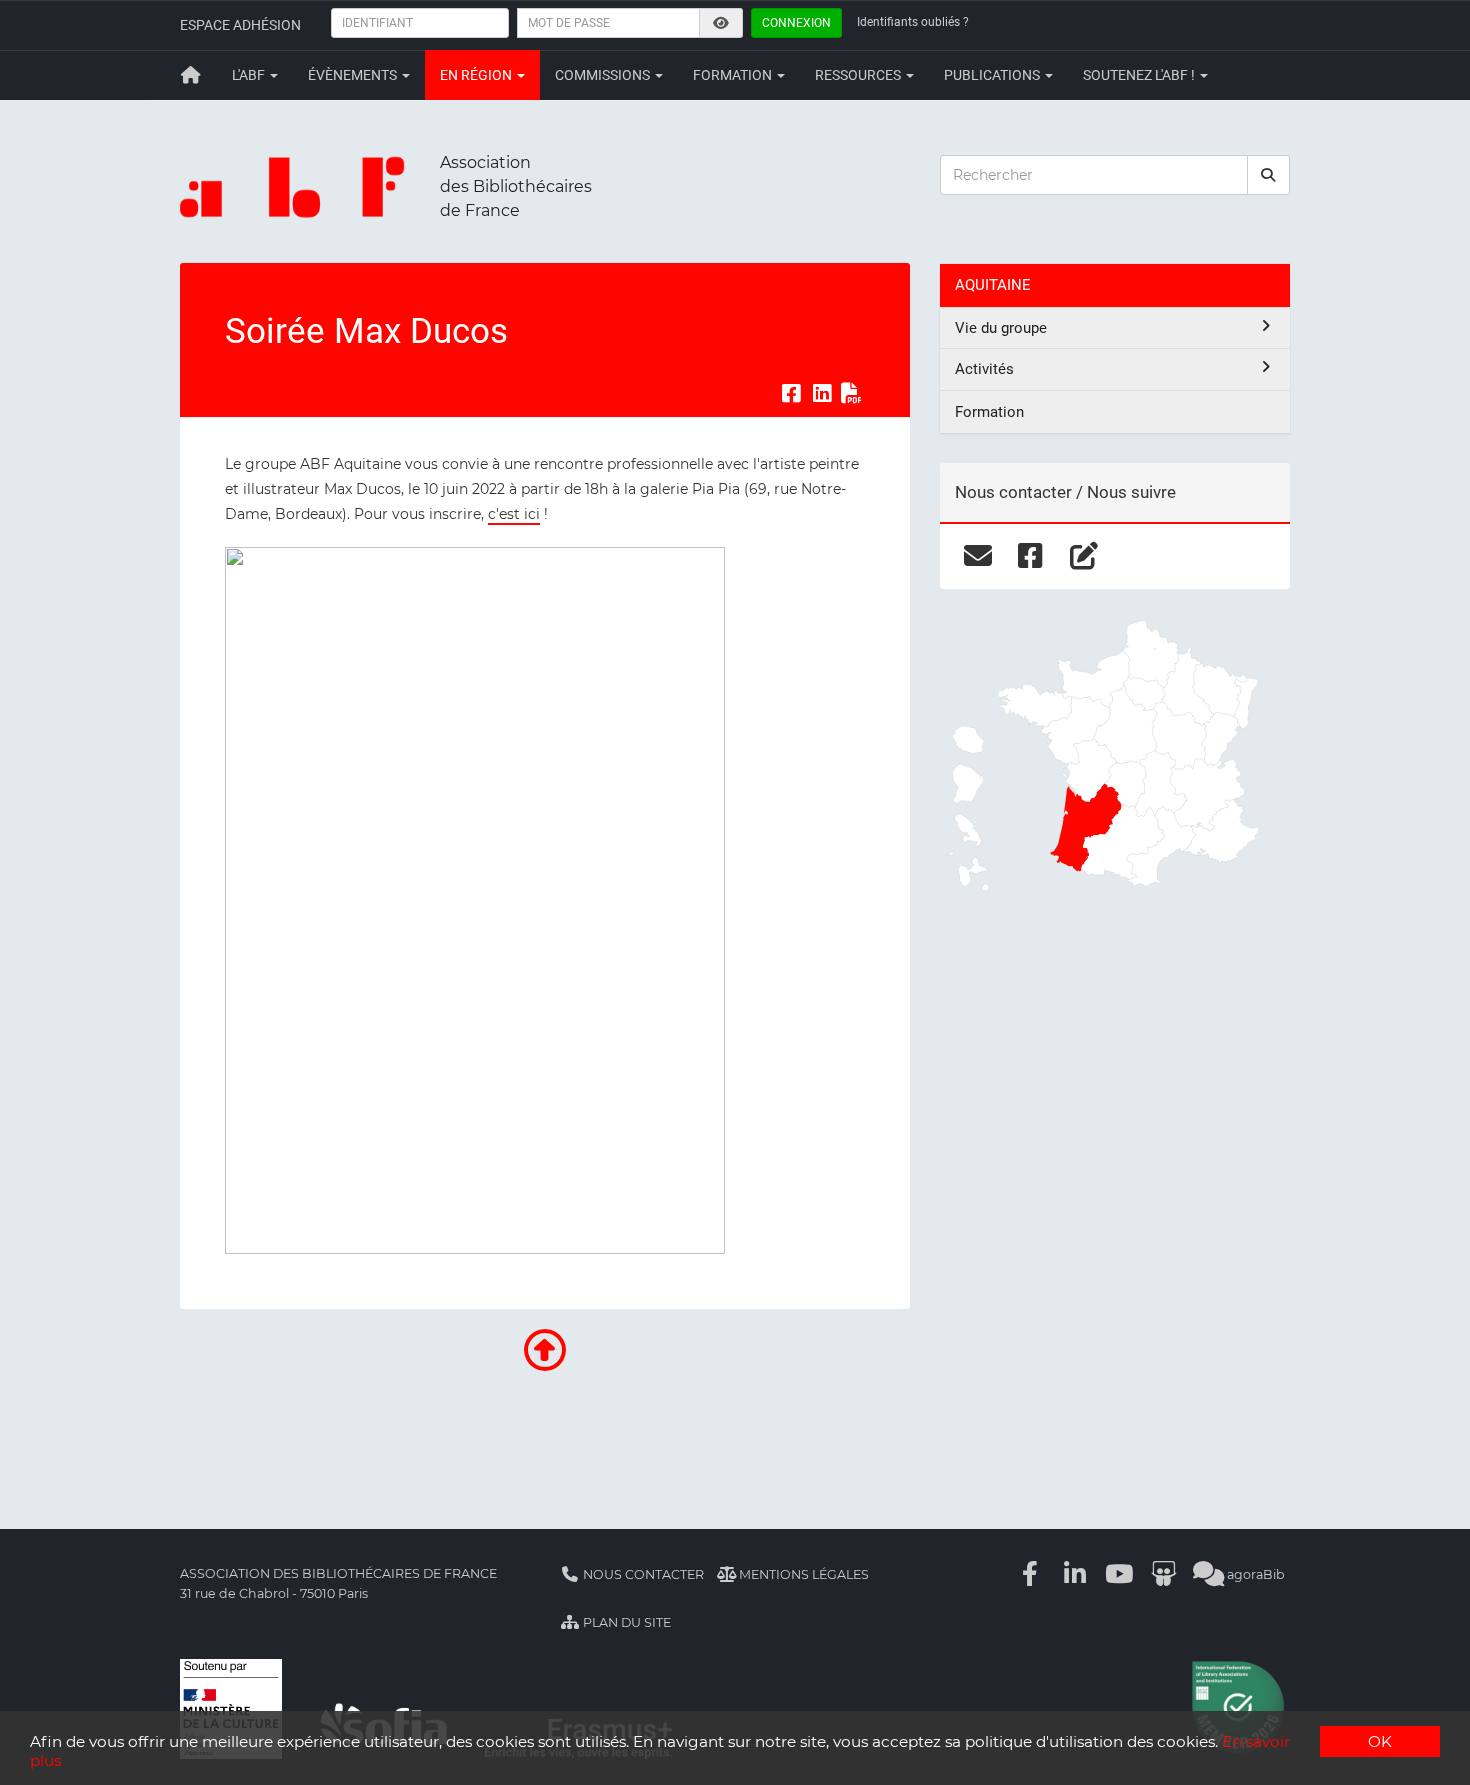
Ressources (859, 75)
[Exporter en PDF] (852, 394)
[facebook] (1030, 556)
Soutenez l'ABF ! (1140, 75)
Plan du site (625, 1622)
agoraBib (1254, 1574)
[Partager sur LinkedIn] (822, 394)
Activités (984, 369)
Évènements (354, 75)
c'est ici (514, 514)
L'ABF (250, 75)
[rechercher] (1269, 175)
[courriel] (977, 556)
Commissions (604, 75)
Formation (734, 75)
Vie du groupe (1001, 328)
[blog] (1083, 556)
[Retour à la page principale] (191, 75)
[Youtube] (1120, 1574)
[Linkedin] (1075, 1574)
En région (477, 75)
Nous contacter (642, 1574)
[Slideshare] (1164, 1574)
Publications (993, 75)
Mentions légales (802, 1574)
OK (1380, 1741)
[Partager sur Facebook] (791, 394)
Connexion (796, 23)
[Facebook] (1031, 1574)
